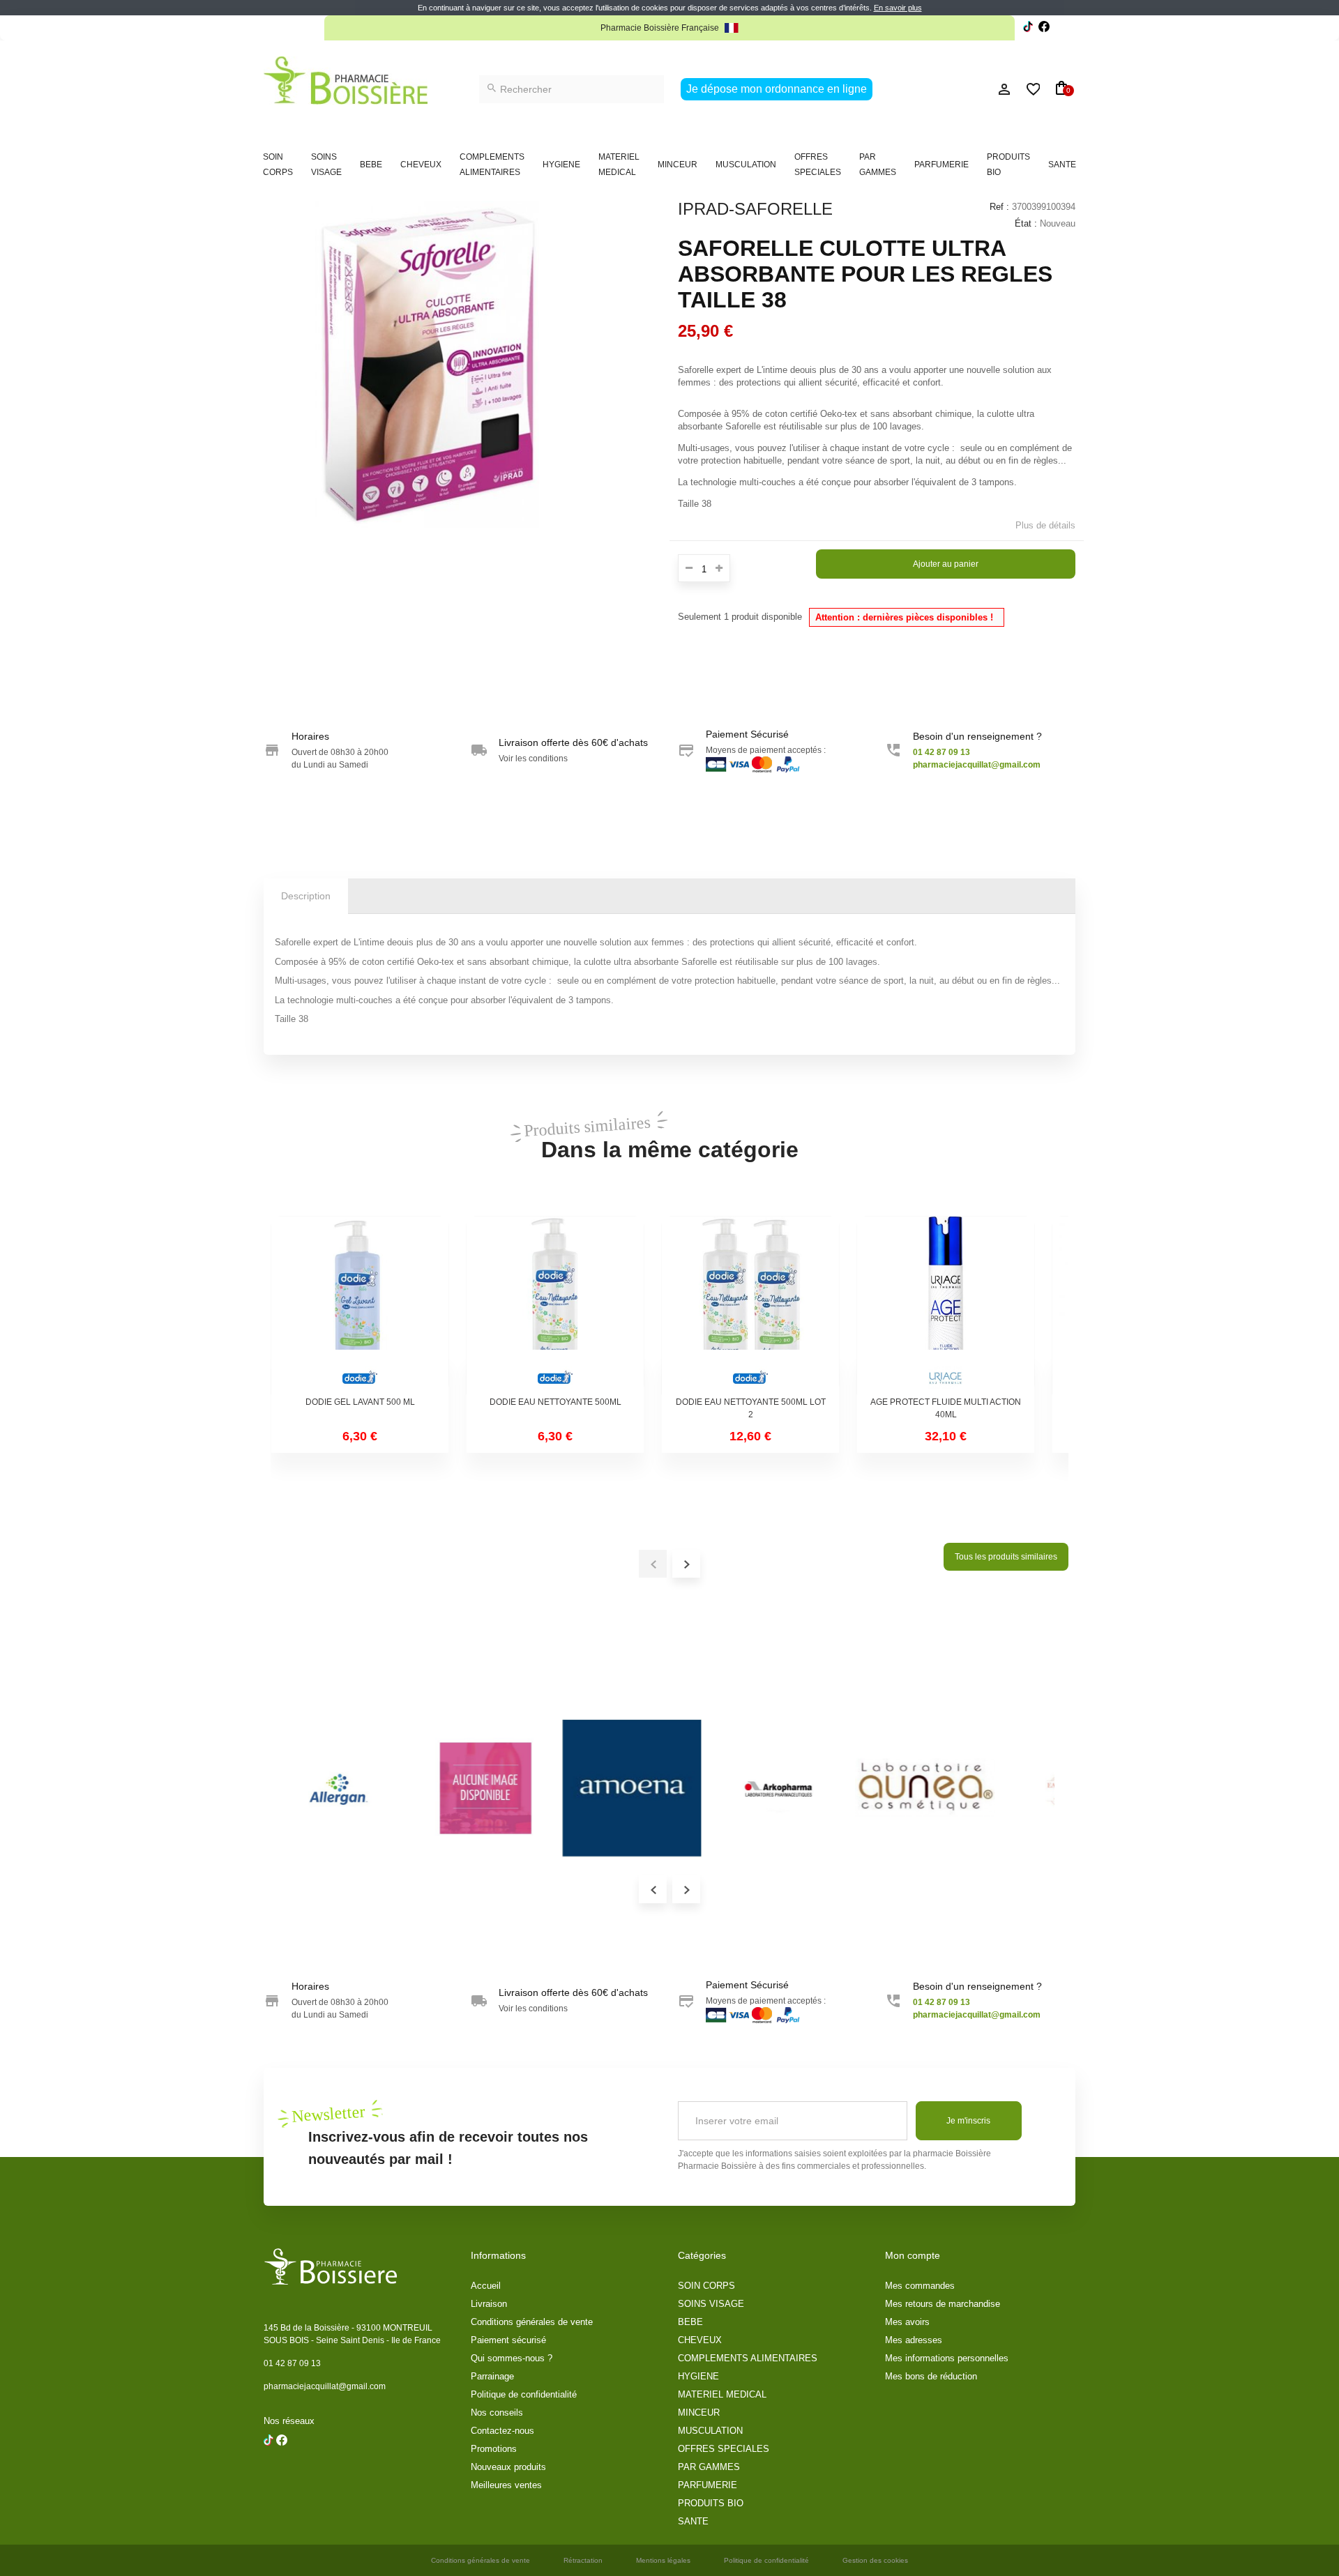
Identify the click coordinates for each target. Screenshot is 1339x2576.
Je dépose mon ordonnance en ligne (777, 89)
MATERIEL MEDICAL (619, 165)
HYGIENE (561, 165)
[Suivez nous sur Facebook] (1028, 28)
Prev (653, 1889)
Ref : (999, 207)
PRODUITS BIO (1008, 165)
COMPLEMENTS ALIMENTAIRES (492, 165)
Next (686, 1889)
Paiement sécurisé (508, 2340)
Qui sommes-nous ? (512, 2358)
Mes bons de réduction (931, 2376)
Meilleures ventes (506, 2485)
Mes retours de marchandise (943, 2304)
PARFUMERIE (941, 165)
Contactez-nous (502, 2431)
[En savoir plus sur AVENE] (501, 1788)
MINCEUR (678, 165)
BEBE (371, 165)
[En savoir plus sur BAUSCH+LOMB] (940, 1788)
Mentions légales (663, 2560)
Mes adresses (914, 2340)
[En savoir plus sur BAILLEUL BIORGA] (794, 1788)
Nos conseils (497, 2413)
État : (1026, 223)
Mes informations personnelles (947, 2358)
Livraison (489, 2304)
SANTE (1062, 165)
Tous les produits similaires (1006, 1557)
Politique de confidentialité (524, 2394)
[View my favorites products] (1027, 89)
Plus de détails (1045, 525)
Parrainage (492, 2376)
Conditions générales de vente (532, 2322)
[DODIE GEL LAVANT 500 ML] (360, 1305)
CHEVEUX (421, 165)
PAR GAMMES (878, 165)
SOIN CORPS (278, 165)
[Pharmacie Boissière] (346, 81)
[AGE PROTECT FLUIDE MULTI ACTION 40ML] (946, 1305)
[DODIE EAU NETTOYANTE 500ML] (555, 1305)
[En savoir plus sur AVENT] (647, 1788)
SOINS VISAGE (326, 165)
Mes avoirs (907, 2322)
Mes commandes (920, 2286)
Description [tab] (306, 896)
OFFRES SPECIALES (818, 165)
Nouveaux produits (508, 2467)
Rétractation (583, 2560)
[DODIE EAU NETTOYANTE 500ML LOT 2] (750, 1305)
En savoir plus (898, 8)
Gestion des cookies (875, 2560)
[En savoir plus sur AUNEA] (354, 1788)
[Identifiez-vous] (973, 89)
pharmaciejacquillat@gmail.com (325, 2386)
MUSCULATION (746, 165)
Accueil (486, 2286)
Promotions (494, 2449)
